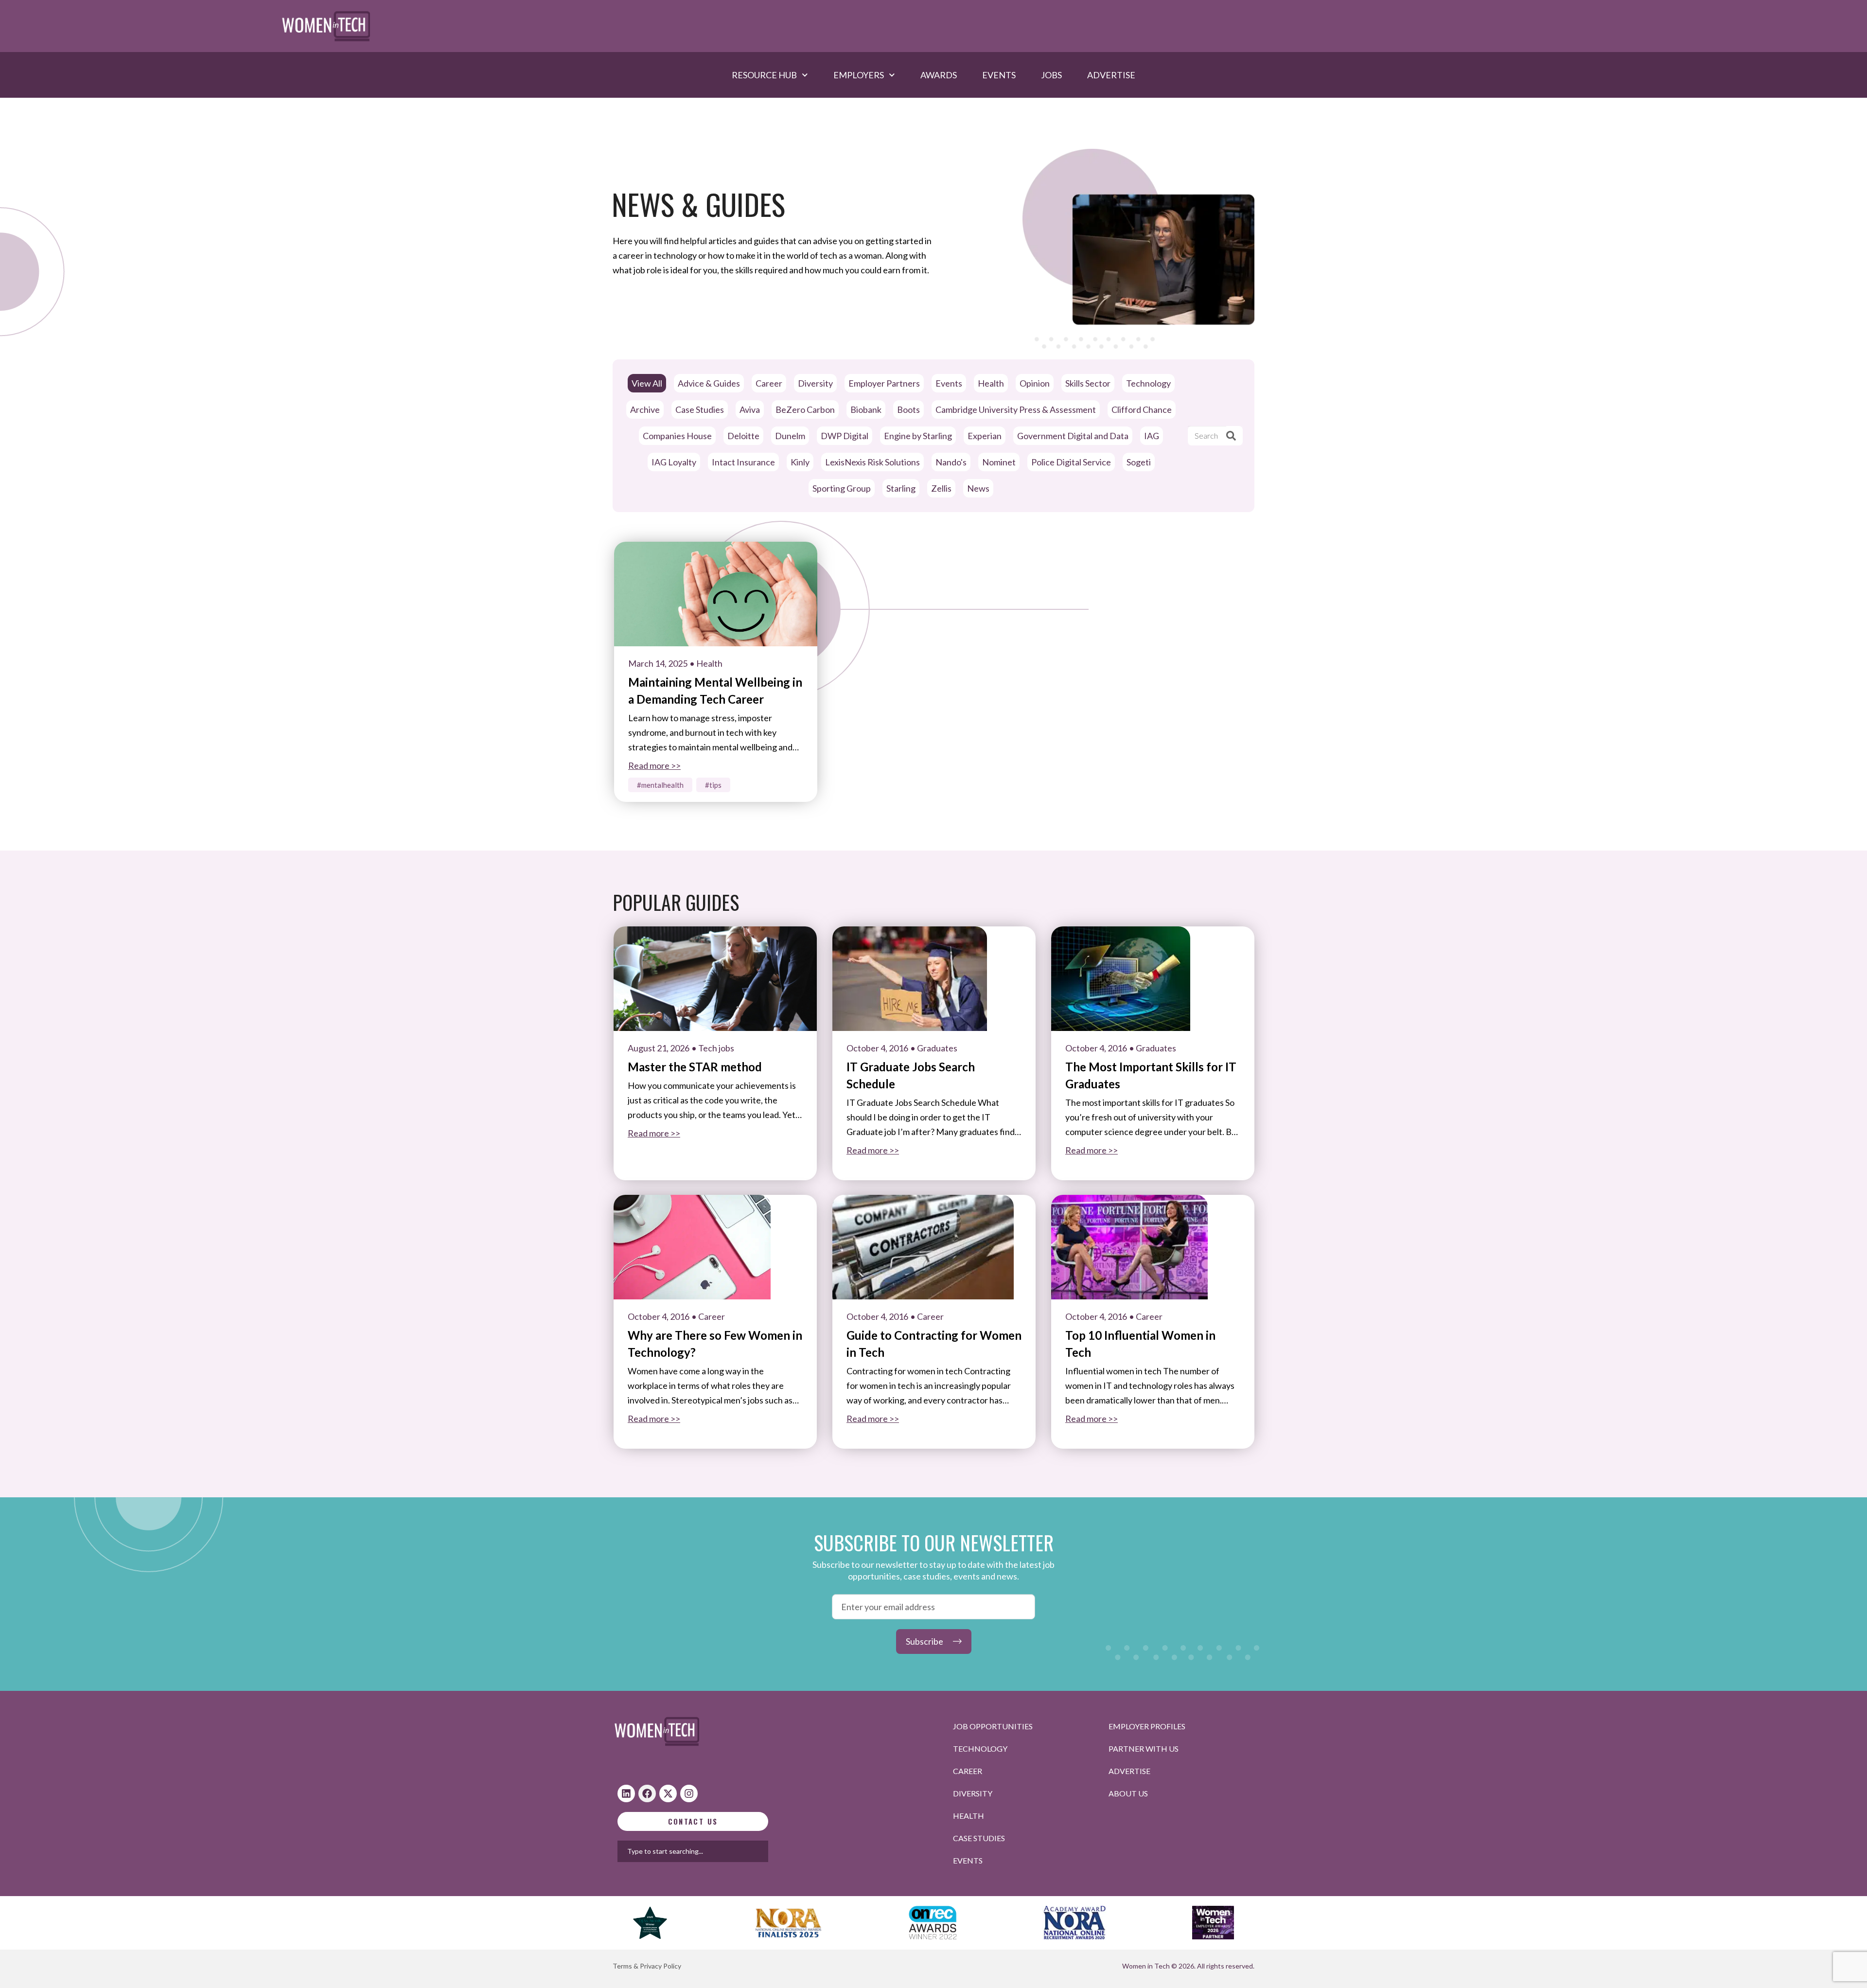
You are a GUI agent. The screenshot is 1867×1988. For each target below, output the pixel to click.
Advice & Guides (709, 383)
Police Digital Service (1071, 462)
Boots (908, 409)
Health (991, 383)
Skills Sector (1088, 383)
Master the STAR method (695, 1067)
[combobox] (724, 1851)
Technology (1148, 383)
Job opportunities (993, 1726)
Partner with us (1144, 1748)
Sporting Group (842, 488)
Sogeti (1139, 462)
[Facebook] (647, 1793)
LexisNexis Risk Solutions (872, 462)
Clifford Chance (1142, 409)
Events (999, 75)
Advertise (1111, 75)
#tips (713, 785)
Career (769, 383)
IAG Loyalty (674, 462)
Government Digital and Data (1073, 436)
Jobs (1051, 75)
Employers (859, 75)
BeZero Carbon (805, 409)
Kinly (800, 462)
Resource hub (764, 75)
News (978, 488)
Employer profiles (1147, 1726)
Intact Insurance (743, 462)
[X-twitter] (668, 1793)
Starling (901, 488)
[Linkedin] (626, 1793)
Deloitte (743, 436)
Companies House (677, 436)
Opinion (1035, 383)
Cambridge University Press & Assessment (1016, 409)
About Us (1128, 1793)
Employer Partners (884, 383)
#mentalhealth (660, 785)
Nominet (999, 462)
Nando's (951, 462)
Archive (645, 409)
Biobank (866, 409)
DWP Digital (845, 436)
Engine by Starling (918, 436)
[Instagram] (689, 1793)
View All (647, 383)
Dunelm (790, 436)
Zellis (941, 488)
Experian (985, 436)
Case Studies (700, 409)
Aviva (750, 409)
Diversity (815, 383)
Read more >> (654, 765)
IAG (1152, 436)
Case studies (979, 1838)
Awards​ (939, 75)
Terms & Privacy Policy (647, 1966)
